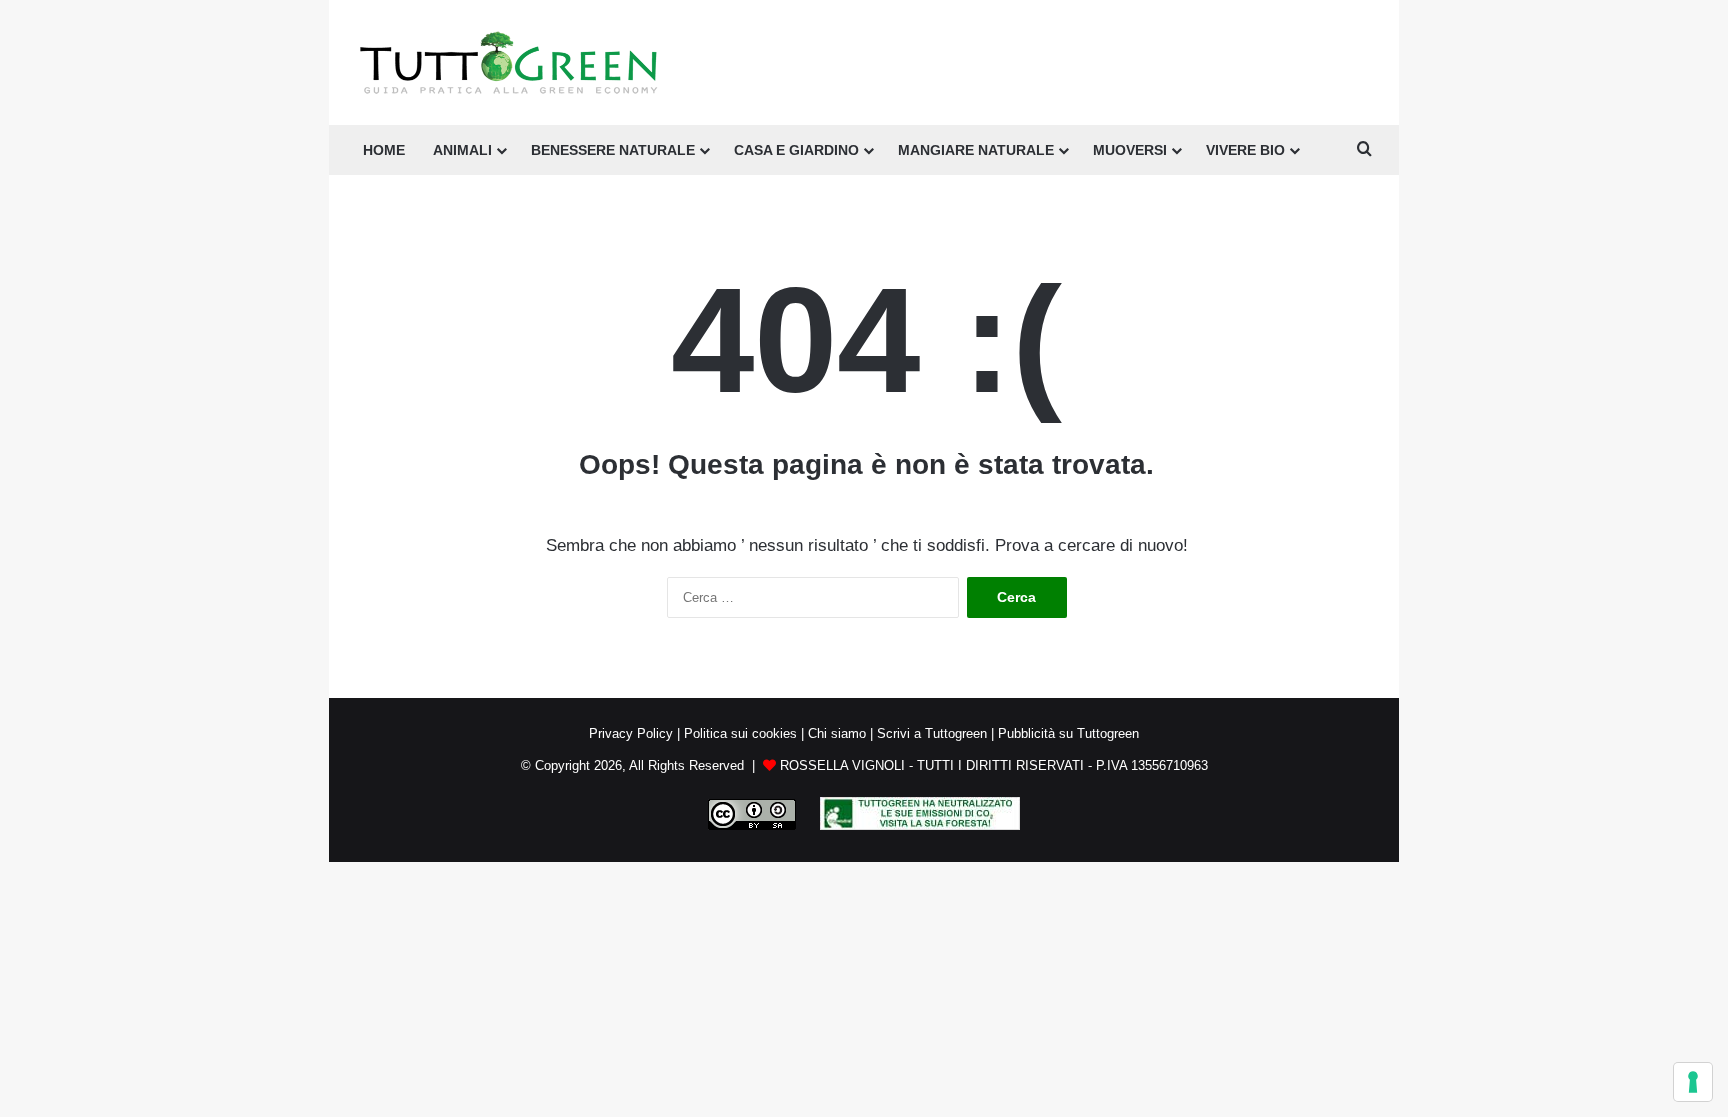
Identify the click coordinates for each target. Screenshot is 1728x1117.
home (384, 150)
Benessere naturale (613, 150)
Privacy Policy (631, 733)
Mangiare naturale (976, 150)
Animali (462, 150)
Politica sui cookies (740, 733)
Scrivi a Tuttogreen (932, 733)
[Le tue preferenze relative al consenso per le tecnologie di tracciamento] (1693, 1082)
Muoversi (1130, 150)
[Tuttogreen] (509, 62)
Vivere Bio (1245, 150)
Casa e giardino (796, 150)
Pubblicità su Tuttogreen (1068, 733)
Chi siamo (837, 733)
